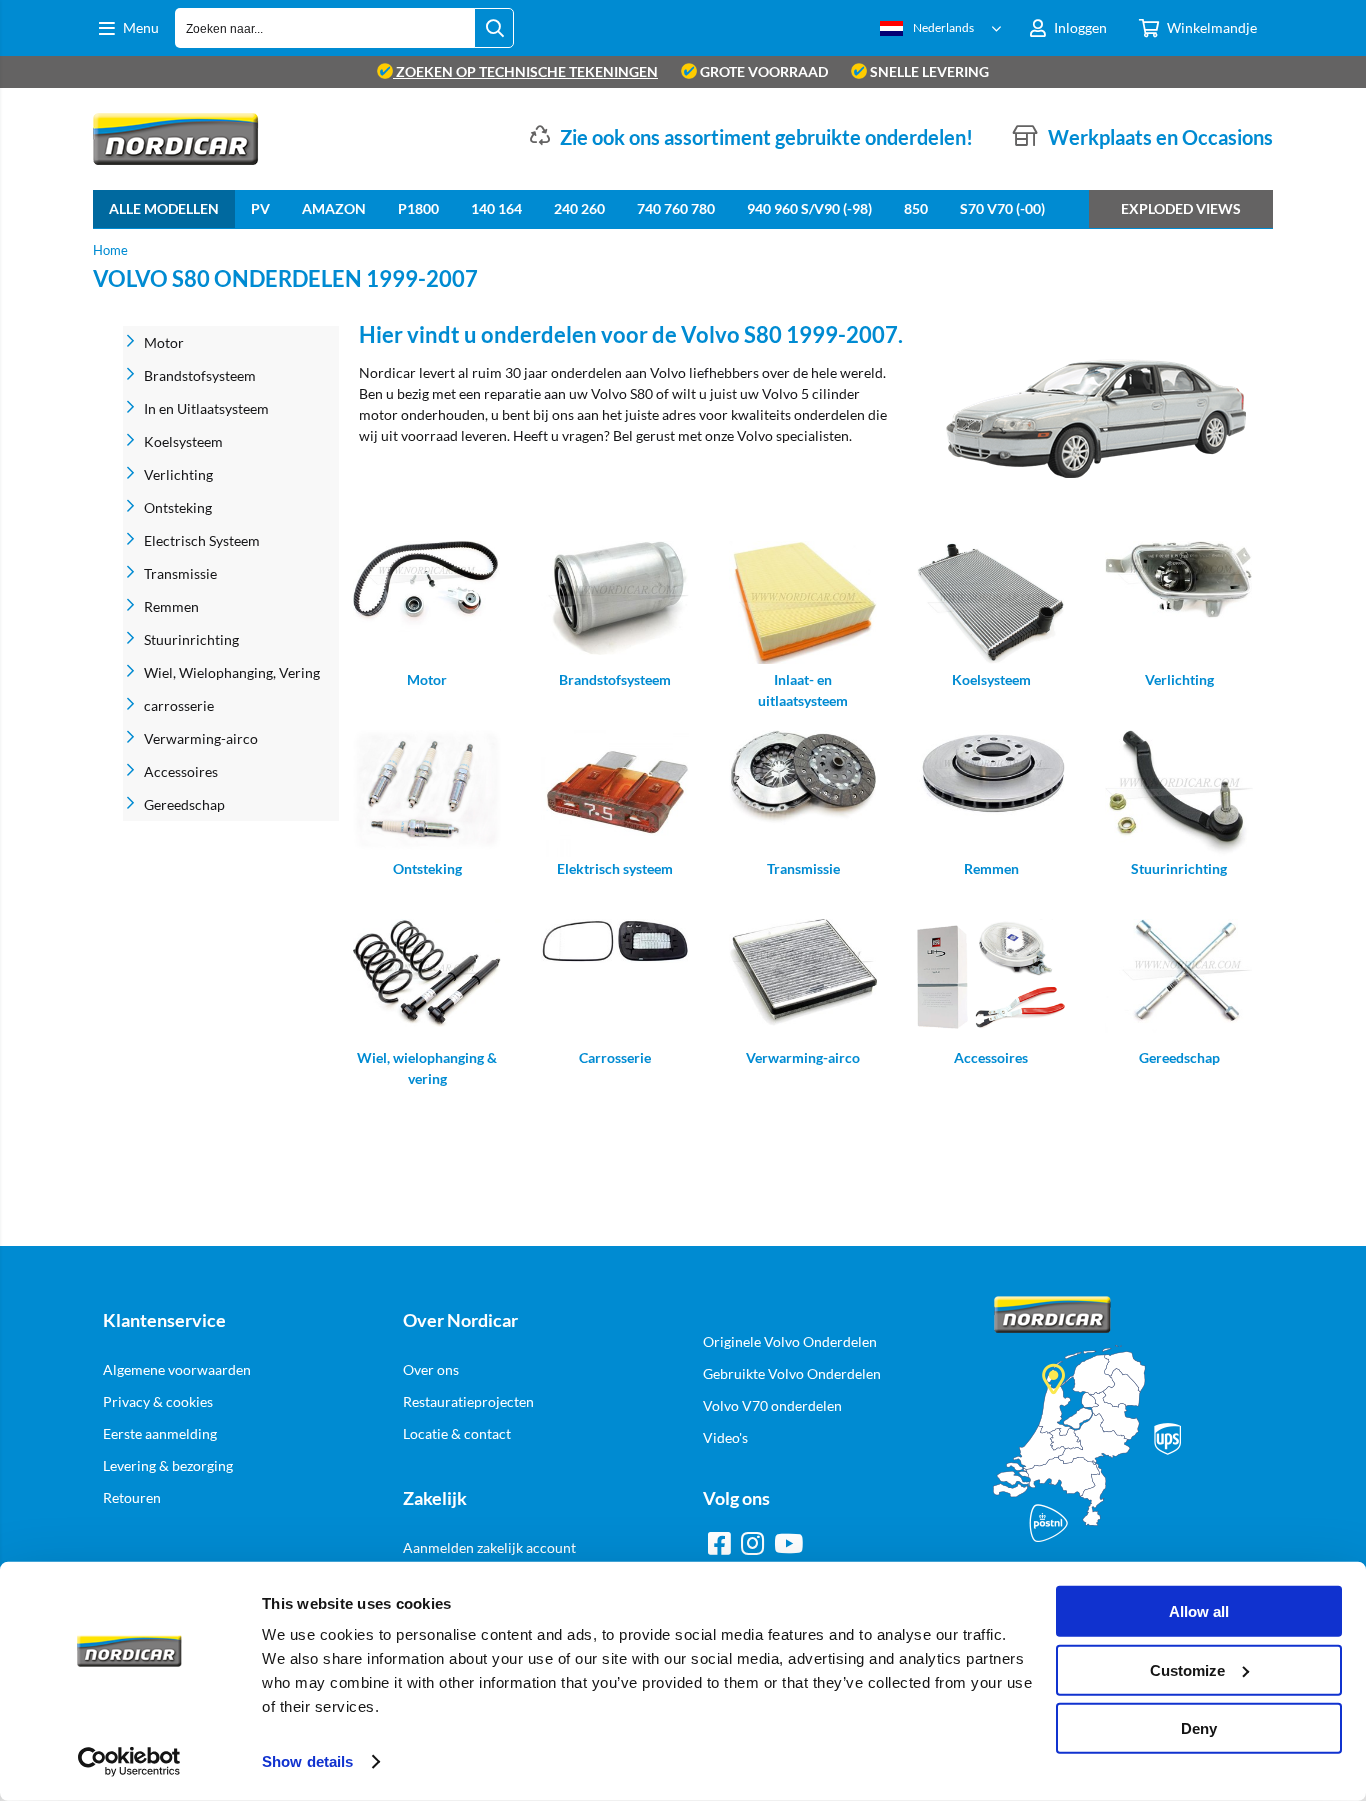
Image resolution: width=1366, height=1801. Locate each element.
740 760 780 (676, 208)
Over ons (431, 1369)
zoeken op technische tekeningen (525, 71)
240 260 (579, 208)
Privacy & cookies (158, 1401)
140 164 (496, 208)
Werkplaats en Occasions (1160, 137)
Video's (725, 1437)
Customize (1187, 1669)
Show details (307, 1761)
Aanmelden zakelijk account (489, 1547)
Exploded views (1181, 208)
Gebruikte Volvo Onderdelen (792, 1373)
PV (260, 208)
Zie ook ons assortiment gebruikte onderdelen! (766, 137)
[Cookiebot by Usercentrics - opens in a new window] (129, 1762)
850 (916, 208)
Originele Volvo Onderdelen (790, 1341)
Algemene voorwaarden (177, 1369)
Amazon (334, 208)
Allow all (1199, 1611)
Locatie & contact (457, 1433)
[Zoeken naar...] (494, 28)
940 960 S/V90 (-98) (809, 208)
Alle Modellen (164, 208)
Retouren (132, 1497)
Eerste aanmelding (160, 1433)
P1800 (418, 208)
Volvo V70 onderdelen (772, 1405)
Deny (1199, 1728)
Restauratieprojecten (468, 1401)
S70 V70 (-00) (1002, 208)
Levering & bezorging (168, 1465)
